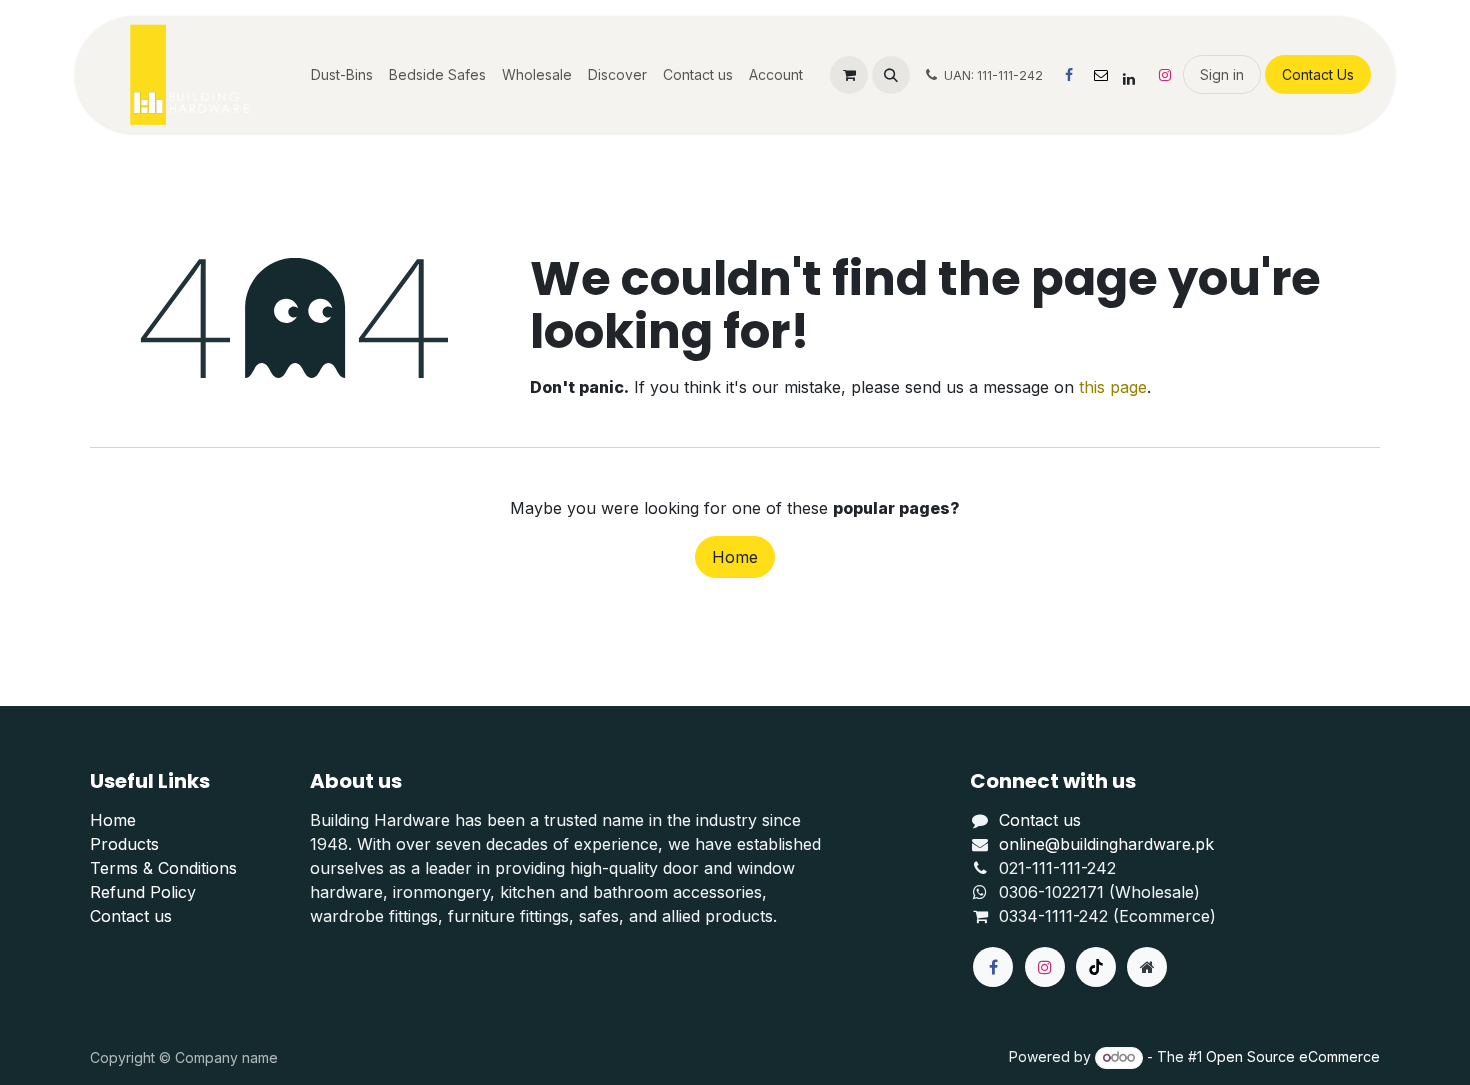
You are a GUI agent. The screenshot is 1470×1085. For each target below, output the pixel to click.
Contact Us (1318, 74)
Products (124, 844)
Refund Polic (138, 892)
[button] (891, 75)
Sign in (1222, 74)
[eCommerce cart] (849, 75)
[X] (1101, 75)
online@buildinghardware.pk (1106, 844)
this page (1113, 387)
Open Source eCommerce (1293, 1056)
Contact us (131, 916)
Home (735, 557)
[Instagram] (1165, 75)
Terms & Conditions (163, 868)
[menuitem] (342, 74)
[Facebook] (1069, 75)
